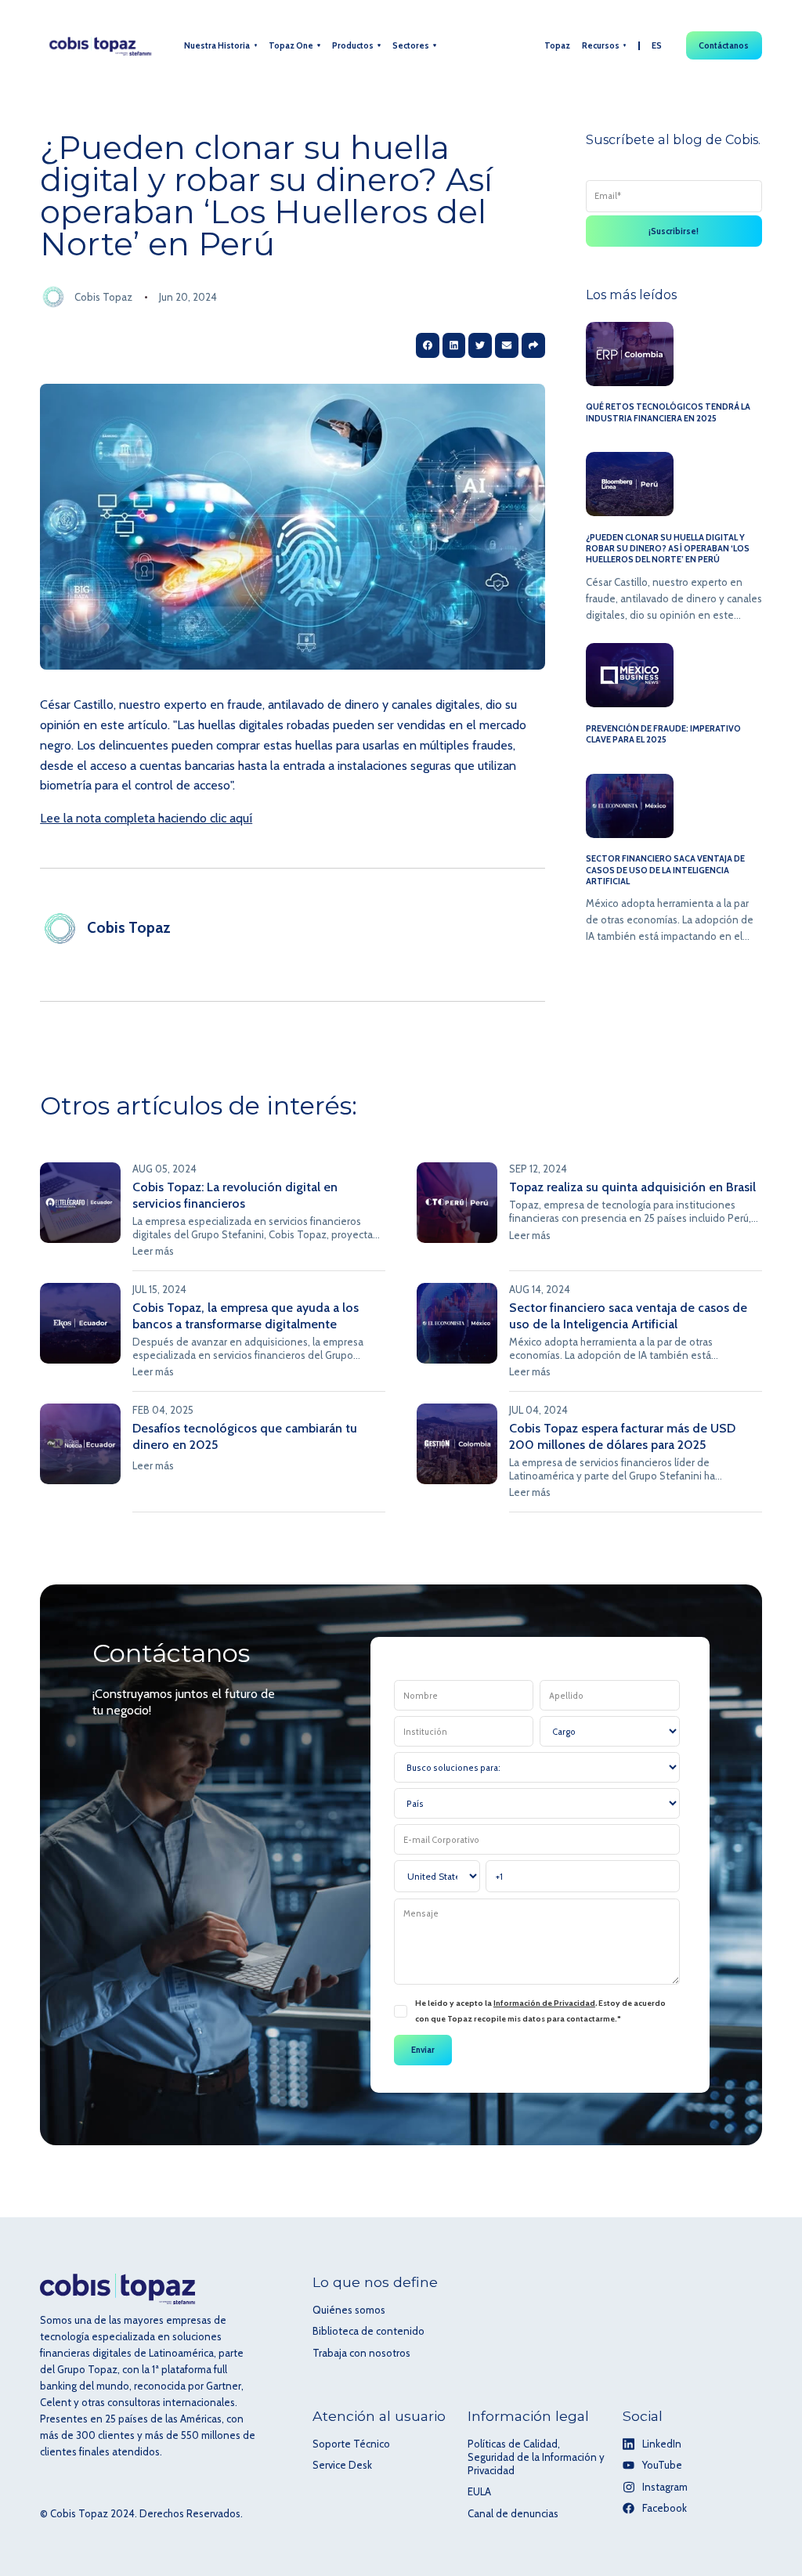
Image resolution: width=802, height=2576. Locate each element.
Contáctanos (724, 45)
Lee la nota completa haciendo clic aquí (146, 818)
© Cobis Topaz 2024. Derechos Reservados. (141, 2513)
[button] (220, 46)
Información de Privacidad (544, 2003)
